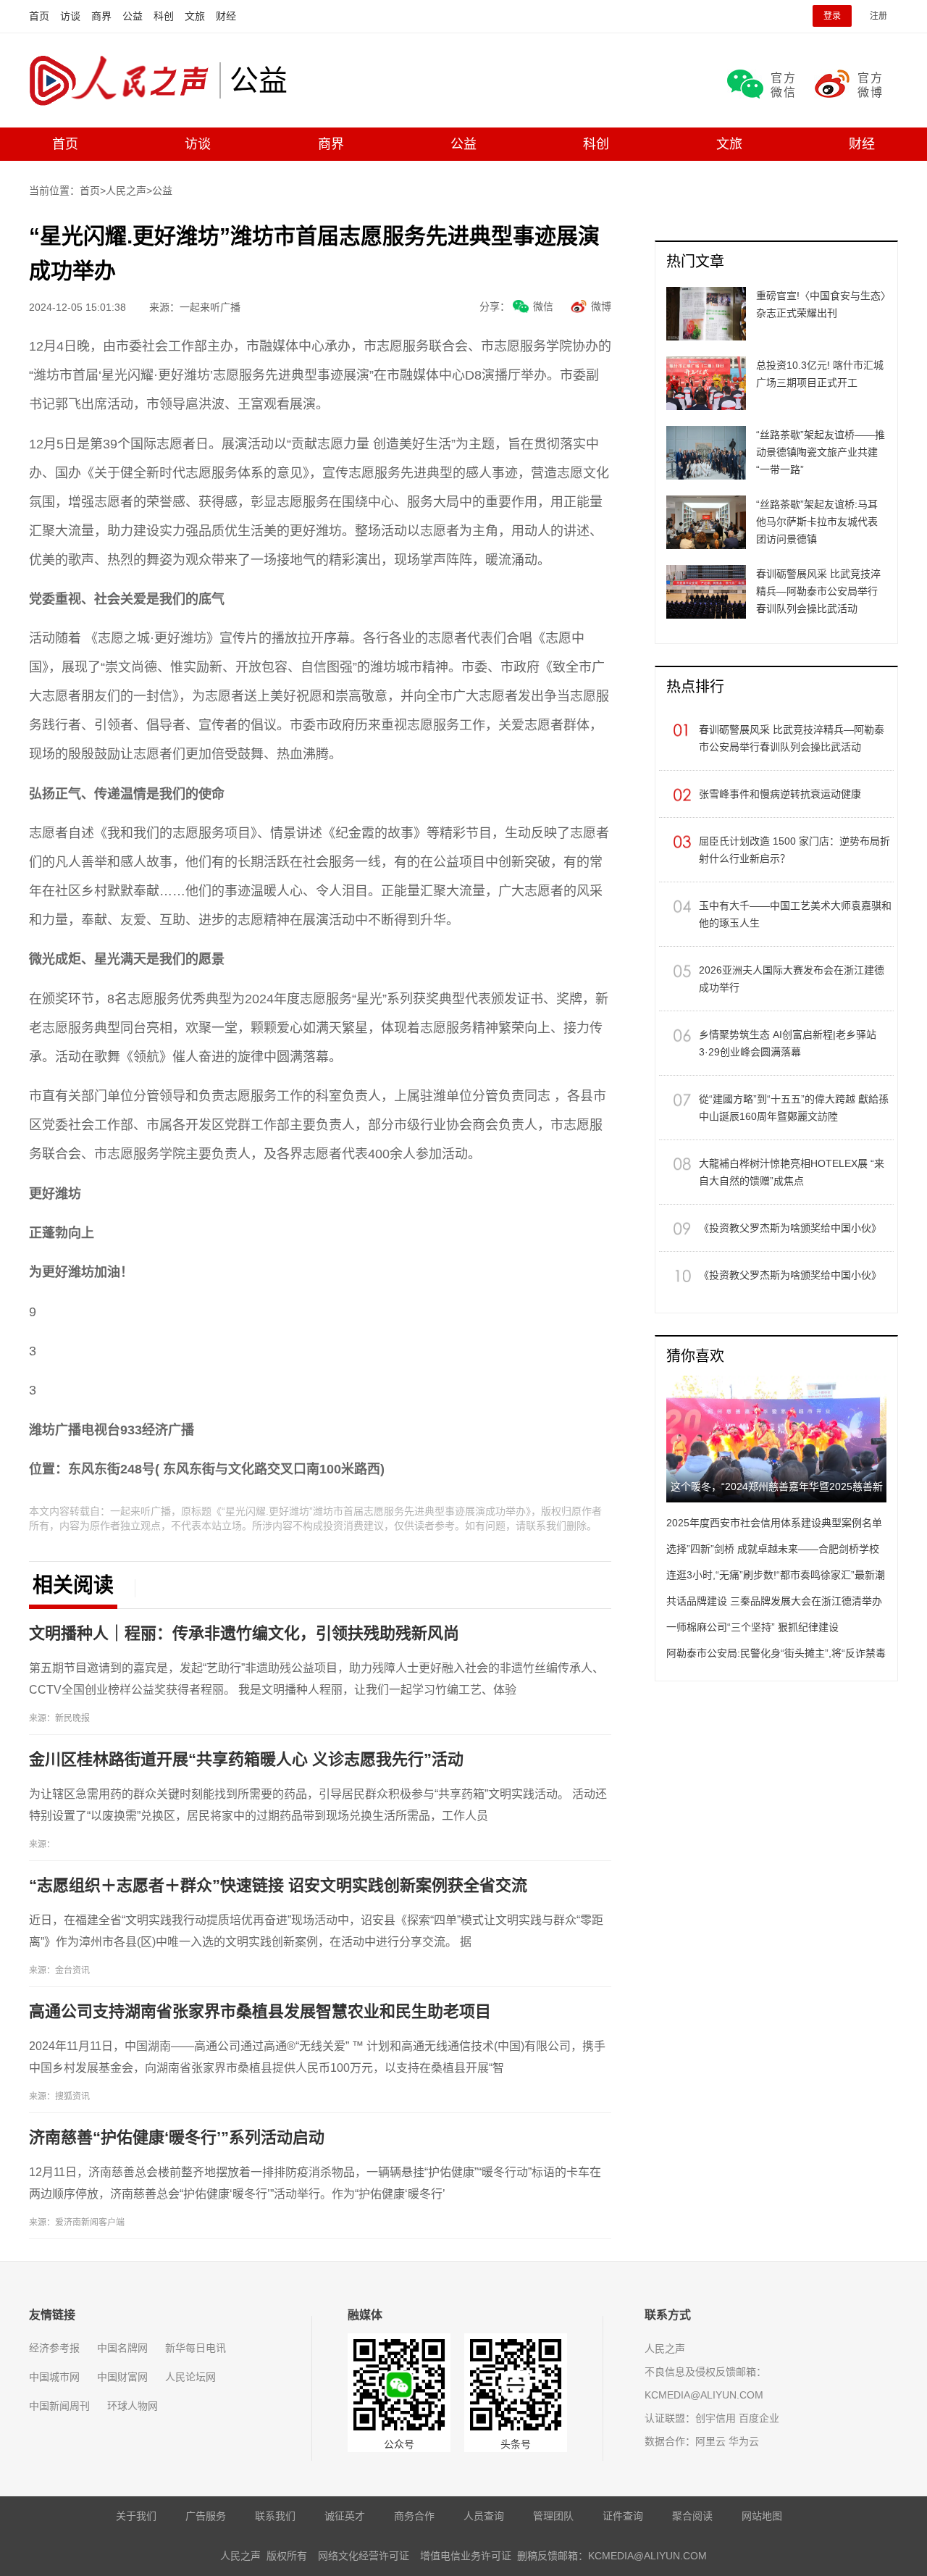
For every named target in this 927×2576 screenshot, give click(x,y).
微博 (601, 306)
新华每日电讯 (196, 2348)
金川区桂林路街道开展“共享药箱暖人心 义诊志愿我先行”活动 (246, 1759)
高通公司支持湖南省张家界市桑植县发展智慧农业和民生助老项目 (260, 2011)
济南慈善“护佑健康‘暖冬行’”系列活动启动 (177, 2137)
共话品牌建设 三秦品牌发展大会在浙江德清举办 (774, 1601)
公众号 (399, 2444)
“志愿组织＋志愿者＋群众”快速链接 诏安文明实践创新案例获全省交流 (278, 1885)
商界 (101, 16)
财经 (226, 16)
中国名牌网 (122, 2348)
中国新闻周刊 (59, 2406)
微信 (543, 306)
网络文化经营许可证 (364, 2556)
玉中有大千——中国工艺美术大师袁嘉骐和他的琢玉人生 (795, 914)
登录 (832, 16)
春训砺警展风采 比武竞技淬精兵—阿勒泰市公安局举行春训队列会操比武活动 (792, 738)
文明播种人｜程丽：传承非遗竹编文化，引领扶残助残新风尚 (244, 1633)
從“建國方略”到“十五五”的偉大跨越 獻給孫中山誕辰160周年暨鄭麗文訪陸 (794, 1108)
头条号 (516, 2444)
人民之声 (124, 80)
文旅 (195, 16)
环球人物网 (133, 2406)
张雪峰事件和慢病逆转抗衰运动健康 (780, 794)
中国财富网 (122, 2377)
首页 (39, 16)
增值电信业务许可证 (466, 2556)
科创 (164, 16)
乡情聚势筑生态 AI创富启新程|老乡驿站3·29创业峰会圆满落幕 (788, 1043)
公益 (133, 16)
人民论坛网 (190, 2377)
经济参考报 (54, 2348)
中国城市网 (54, 2377)
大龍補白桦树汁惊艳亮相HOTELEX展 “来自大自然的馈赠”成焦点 (792, 1172)
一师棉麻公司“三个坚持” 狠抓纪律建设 (752, 1627)
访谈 (70, 16)
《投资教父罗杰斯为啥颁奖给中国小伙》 (790, 1228)
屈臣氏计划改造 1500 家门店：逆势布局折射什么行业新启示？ (794, 850)
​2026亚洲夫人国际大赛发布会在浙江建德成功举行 (792, 979)
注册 (878, 16)
